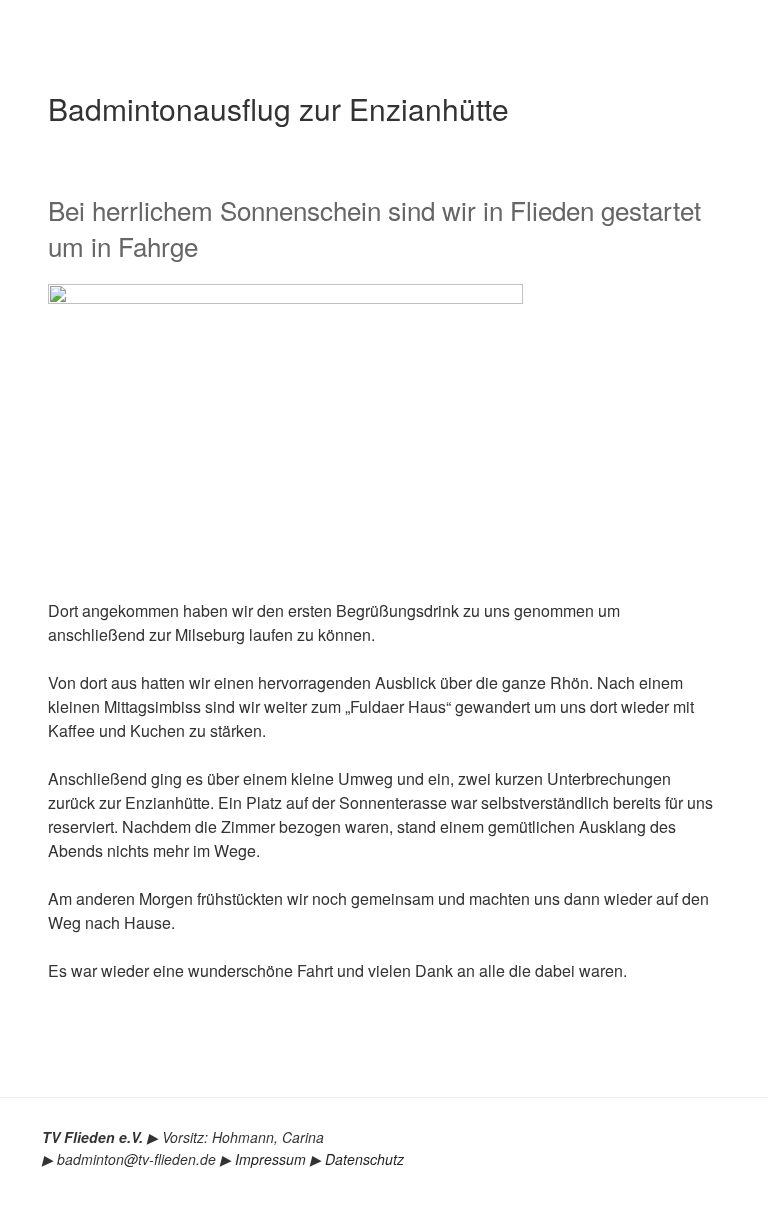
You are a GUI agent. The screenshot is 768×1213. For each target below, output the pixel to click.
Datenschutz (364, 1159)
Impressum (270, 1159)
